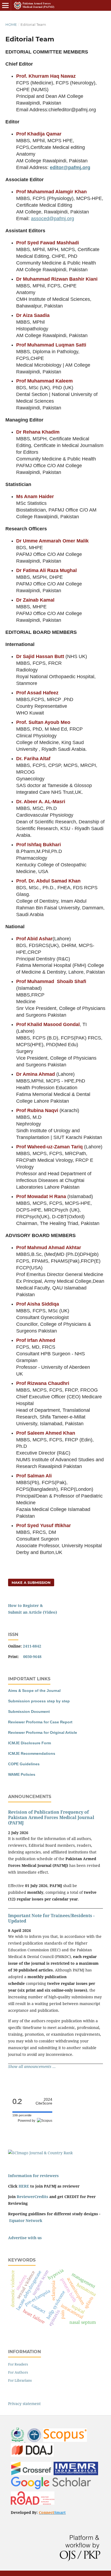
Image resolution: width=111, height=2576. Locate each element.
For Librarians (20, 2380)
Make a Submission (31, 1582)
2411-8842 (32, 1646)
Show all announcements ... (32, 2066)
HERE (24, 2186)
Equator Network (26, 2220)
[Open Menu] (5, 5)
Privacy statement (24, 2404)
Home (11, 24)
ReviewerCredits (32, 2197)
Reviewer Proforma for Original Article (43, 1732)
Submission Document (29, 1712)
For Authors (18, 2372)
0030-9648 (32, 1657)
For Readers (18, 2364)
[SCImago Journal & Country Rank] (40, 2153)
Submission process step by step (39, 1701)
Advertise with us (25, 2238)
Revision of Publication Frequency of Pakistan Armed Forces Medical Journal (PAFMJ (51, 1817)
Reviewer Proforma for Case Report (40, 1722)
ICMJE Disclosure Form (30, 1743)
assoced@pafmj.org (53, 219)
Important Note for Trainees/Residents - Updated (51, 1918)
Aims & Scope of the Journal (34, 1691)
